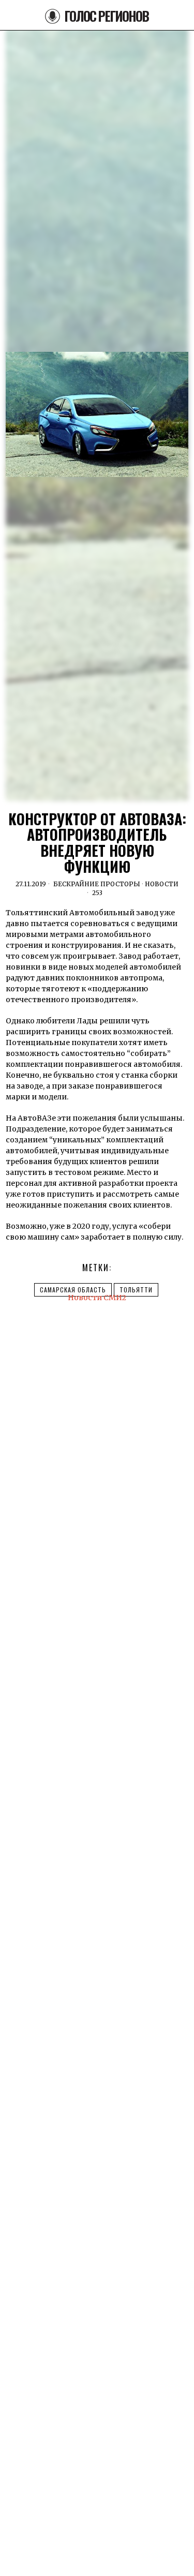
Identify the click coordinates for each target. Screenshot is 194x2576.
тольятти (136, 1290)
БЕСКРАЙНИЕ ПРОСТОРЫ (97, 884)
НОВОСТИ (162, 884)
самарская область (73, 1290)
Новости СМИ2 (97, 1298)
